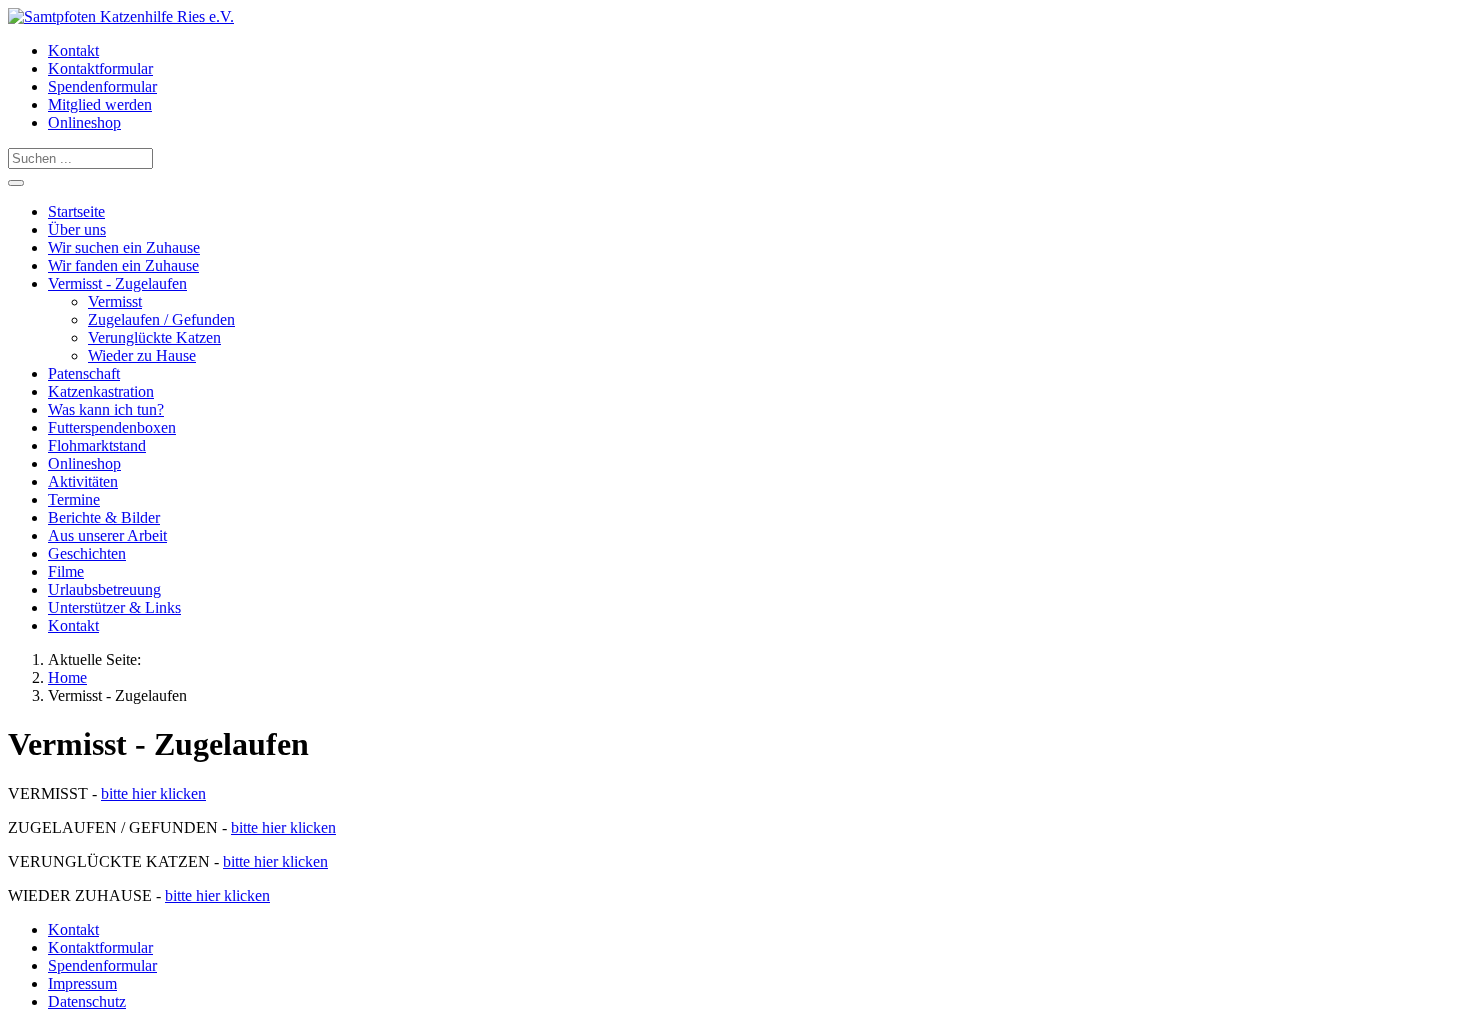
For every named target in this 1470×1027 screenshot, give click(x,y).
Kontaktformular (100, 68)
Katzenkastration (101, 391)
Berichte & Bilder (104, 517)
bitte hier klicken (153, 793)
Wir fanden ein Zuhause (123, 265)
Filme (66, 571)
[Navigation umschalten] (16, 183)
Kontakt (73, 50)
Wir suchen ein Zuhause (124, 247)
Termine (74, 499)
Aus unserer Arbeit (107, 535)
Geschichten (87, 553)
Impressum (82, 983)
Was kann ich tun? (106, 409)
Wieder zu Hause (142, 355)
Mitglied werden (100, 104)
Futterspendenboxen (112, 427)
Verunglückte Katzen (154, 337)
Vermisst (115, 301)
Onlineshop (84, 122)
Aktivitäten (83, 481)
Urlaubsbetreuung (104, 589)
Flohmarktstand (97, 445)
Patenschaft (84, 373)
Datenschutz (87, 1001)
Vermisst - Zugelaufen (117, 283)
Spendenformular (102, 86)
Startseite (76, 211)
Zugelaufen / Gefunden (161, 319)
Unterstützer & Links (114, 607)
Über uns (77, 229)
